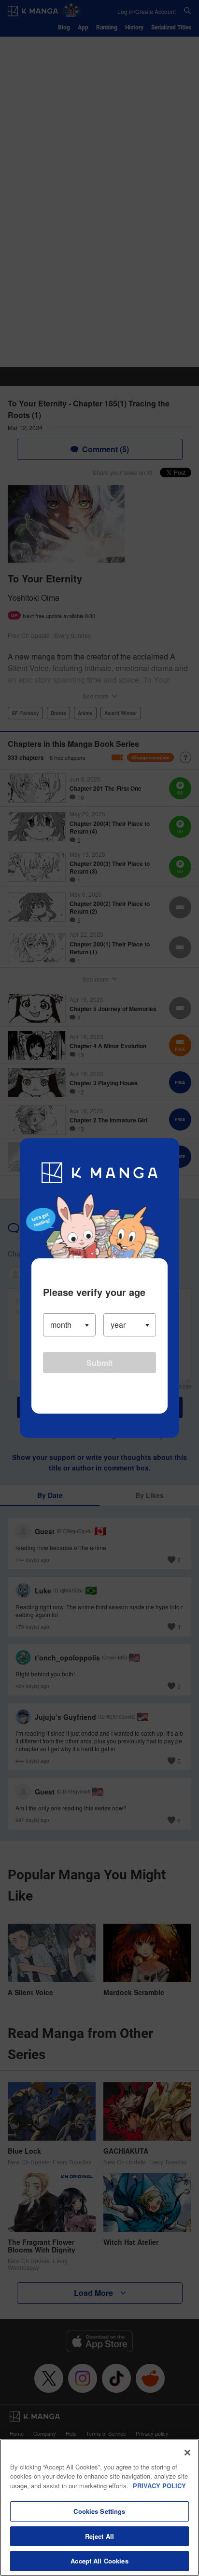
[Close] (187, 2453)
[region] (99, 2508)
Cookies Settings (99, 2511)
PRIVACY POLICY (159, 2486)
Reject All (99, 2536)
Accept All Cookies (99, 2561)
